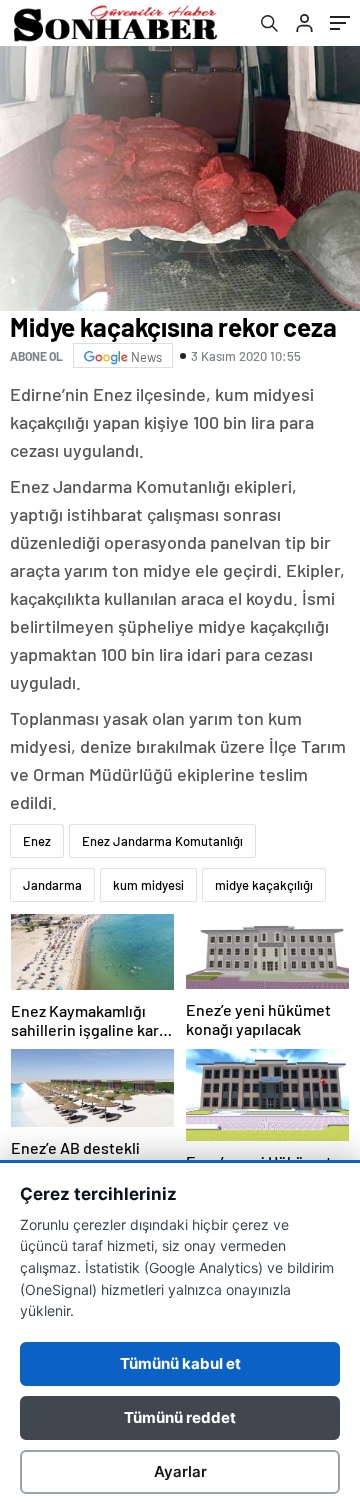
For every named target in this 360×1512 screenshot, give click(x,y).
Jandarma (52, 885)
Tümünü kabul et (180, 1363)
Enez (37, 841)
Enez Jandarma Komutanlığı (162, 841)
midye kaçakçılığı (264, 885)
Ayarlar (180, 1471)
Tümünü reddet (180, 1417)
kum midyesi (148, 885)
